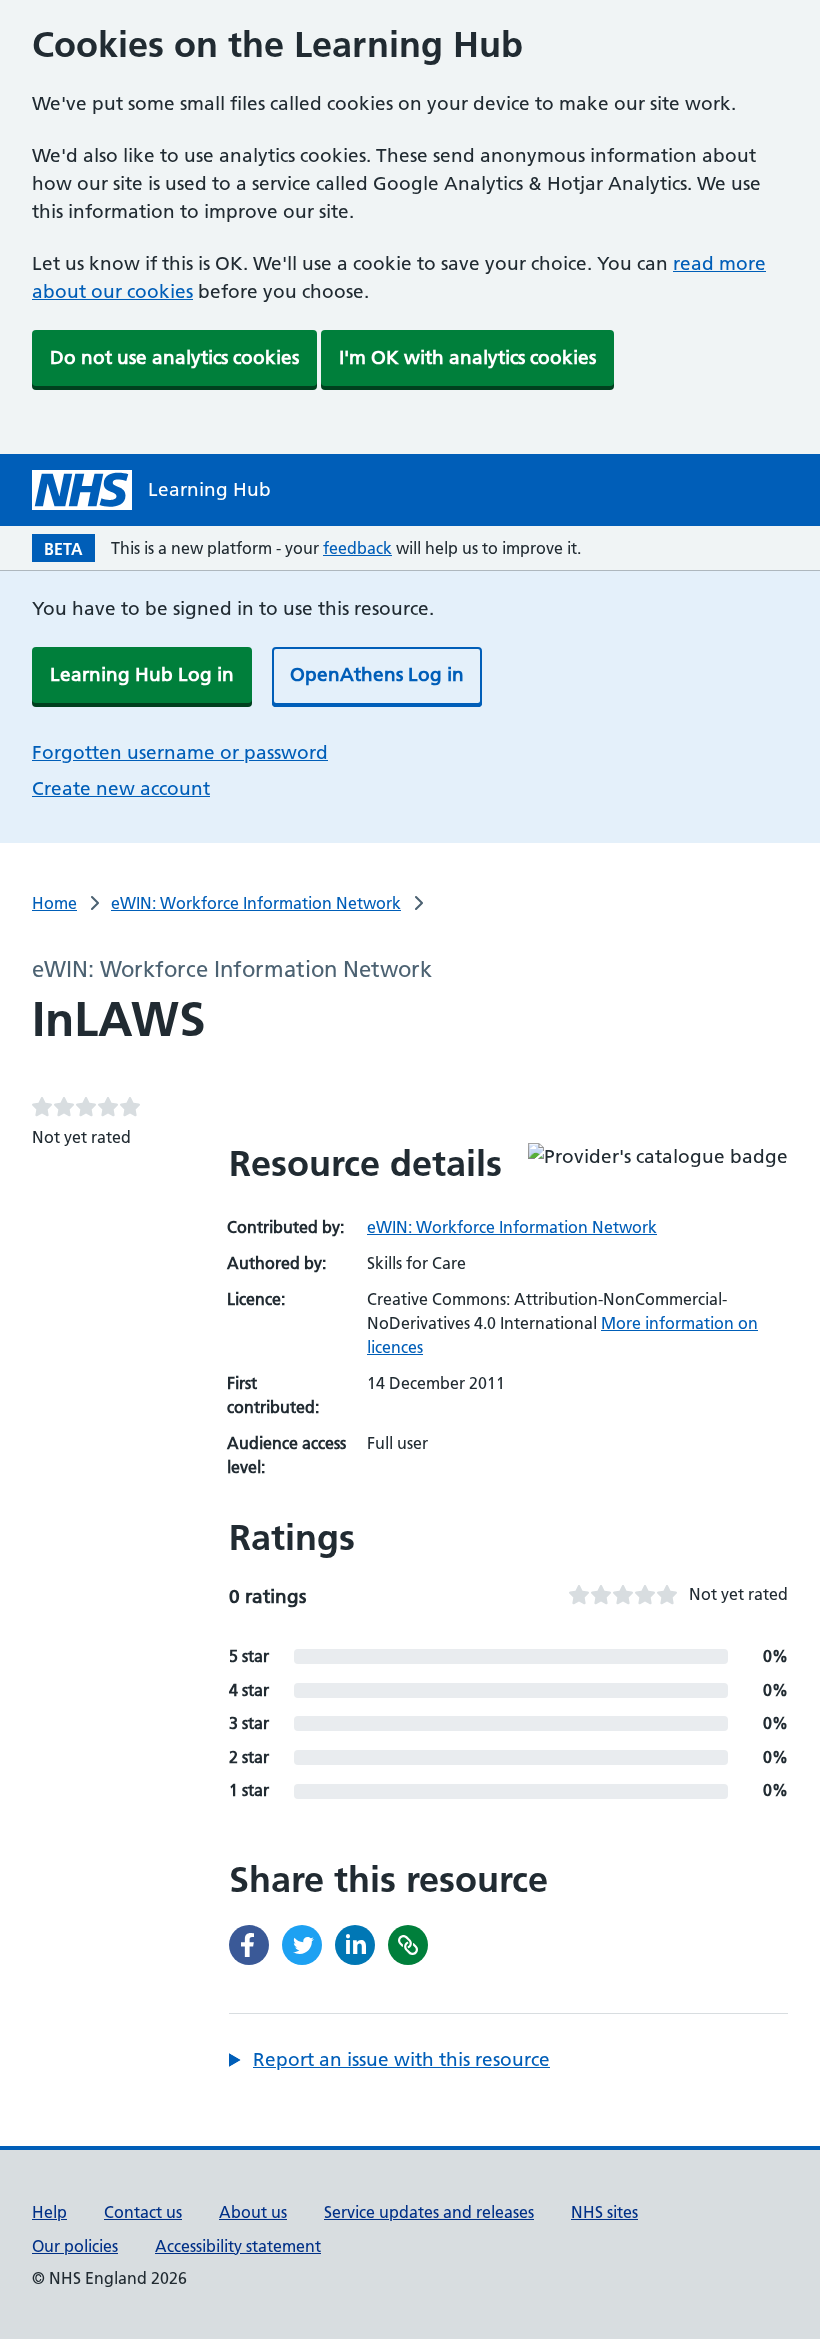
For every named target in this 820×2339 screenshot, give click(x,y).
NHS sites (604, 2212)
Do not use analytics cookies (174, 357)
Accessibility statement (238, 2246)
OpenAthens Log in (377, 674)
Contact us (143, 2212)
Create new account (121, 788)
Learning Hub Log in (142, 674)
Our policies (75, 2246)
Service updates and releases (429, 2212)
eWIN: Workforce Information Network (256, 903)
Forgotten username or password (180, 752)
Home (54, 903)
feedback (357, 548)
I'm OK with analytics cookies (467, 357)
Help (49, 2212)
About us (253, 2212)
